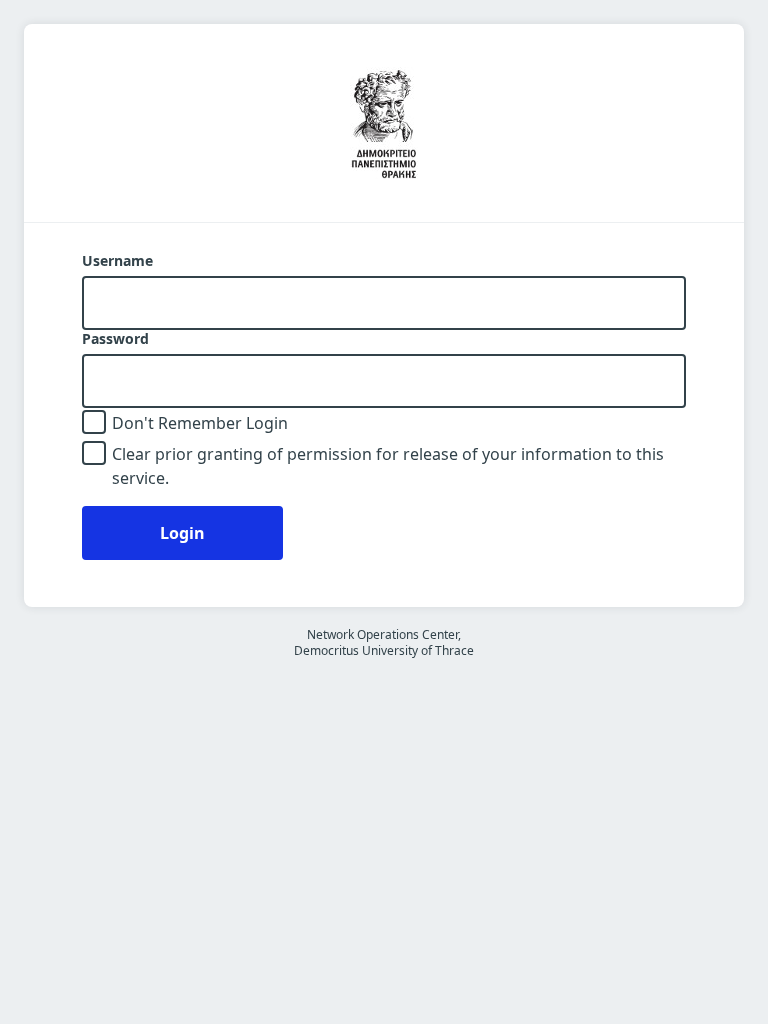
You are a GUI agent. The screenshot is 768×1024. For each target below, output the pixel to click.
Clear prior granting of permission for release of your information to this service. (388, 466)
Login (182, 533)
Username (117, 261)
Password (115, 339)
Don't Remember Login (200, 423)
